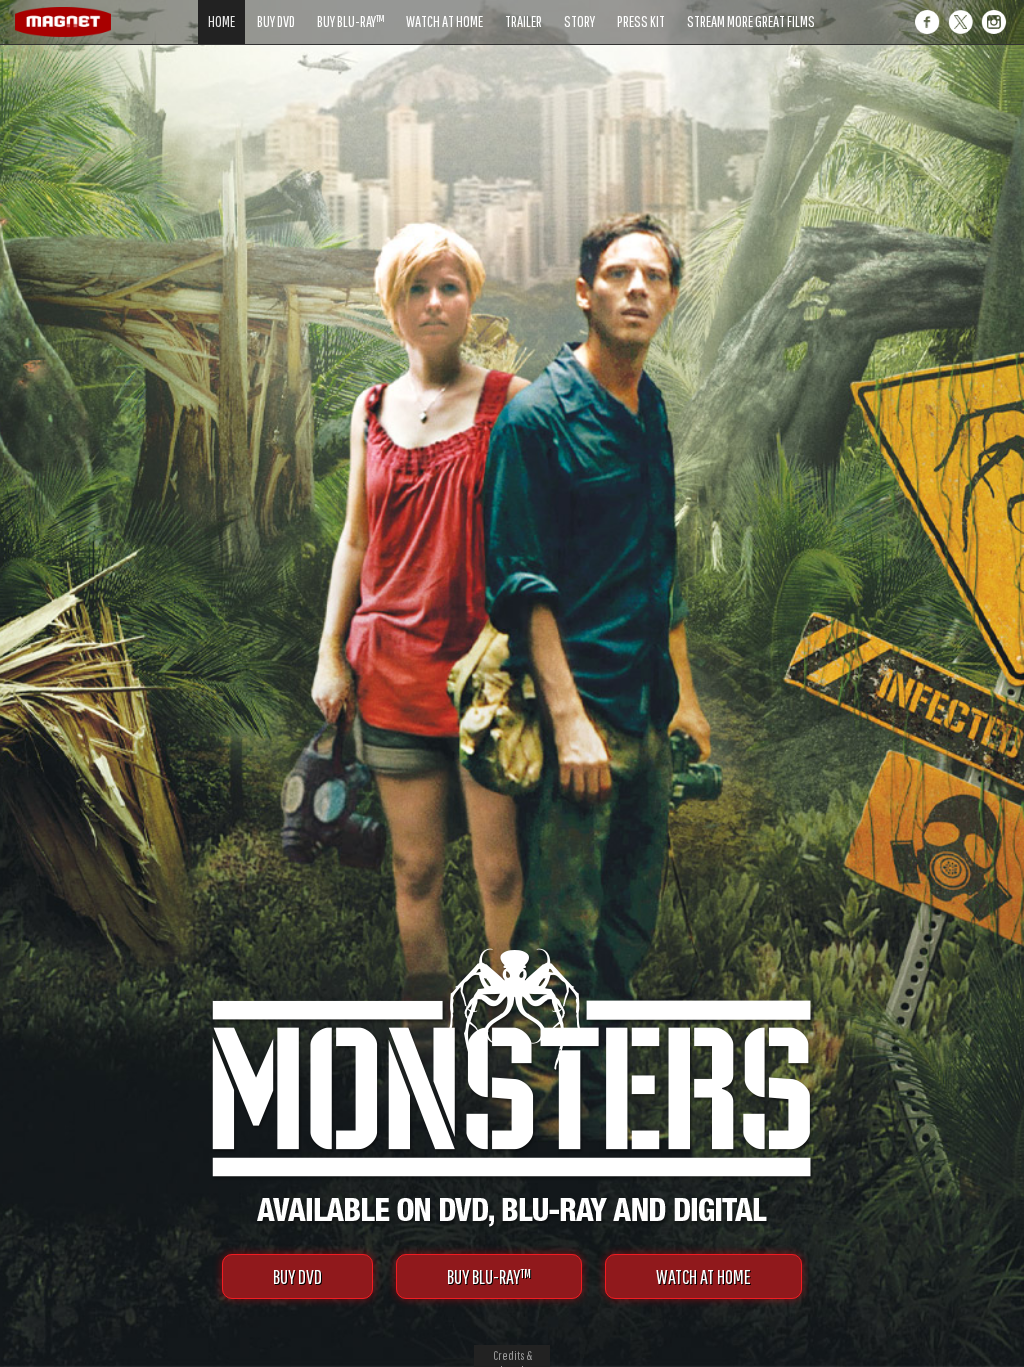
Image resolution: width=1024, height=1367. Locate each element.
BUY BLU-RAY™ (489, 1276)
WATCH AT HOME (703, 1276)
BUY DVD (297, 1276)
